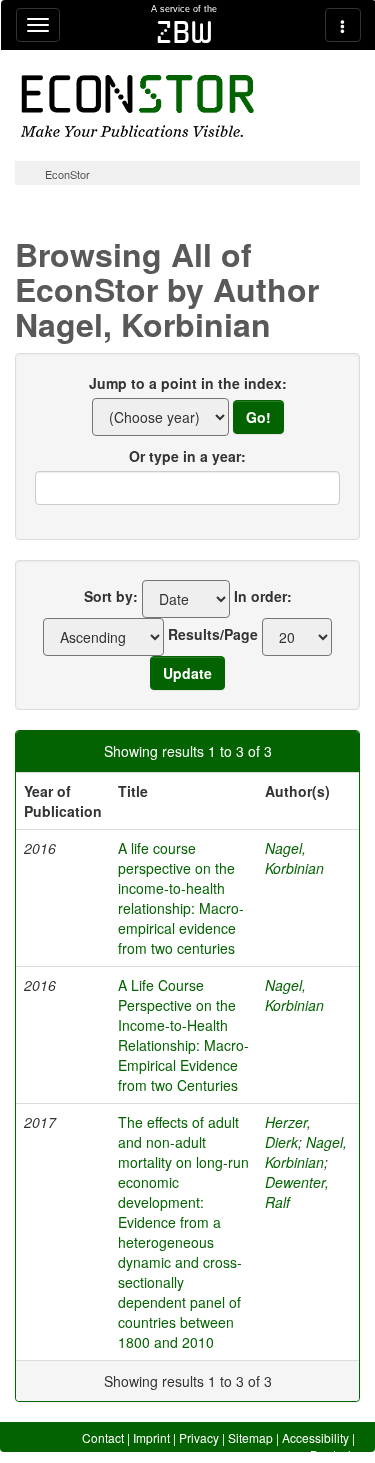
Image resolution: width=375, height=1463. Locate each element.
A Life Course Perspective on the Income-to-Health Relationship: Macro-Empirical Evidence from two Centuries (183, 1035)
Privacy (199, 1437)
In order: (263, 596)
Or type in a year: (187, 456)
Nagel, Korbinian (294, 858)
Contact (103, 1437)
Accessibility (315, 1437)
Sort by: (111, 596)
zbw (184, 32)
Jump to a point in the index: (188, 383)
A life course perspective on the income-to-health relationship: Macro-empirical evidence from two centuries (181, 898)
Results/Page (213, 634)
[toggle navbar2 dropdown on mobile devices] (343, 25)
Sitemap (250, 1437)
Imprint (151, 1437)
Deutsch (332, 1454)
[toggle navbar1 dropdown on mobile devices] (38, 25)
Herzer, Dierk (288, 1132)
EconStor (67, 174)
